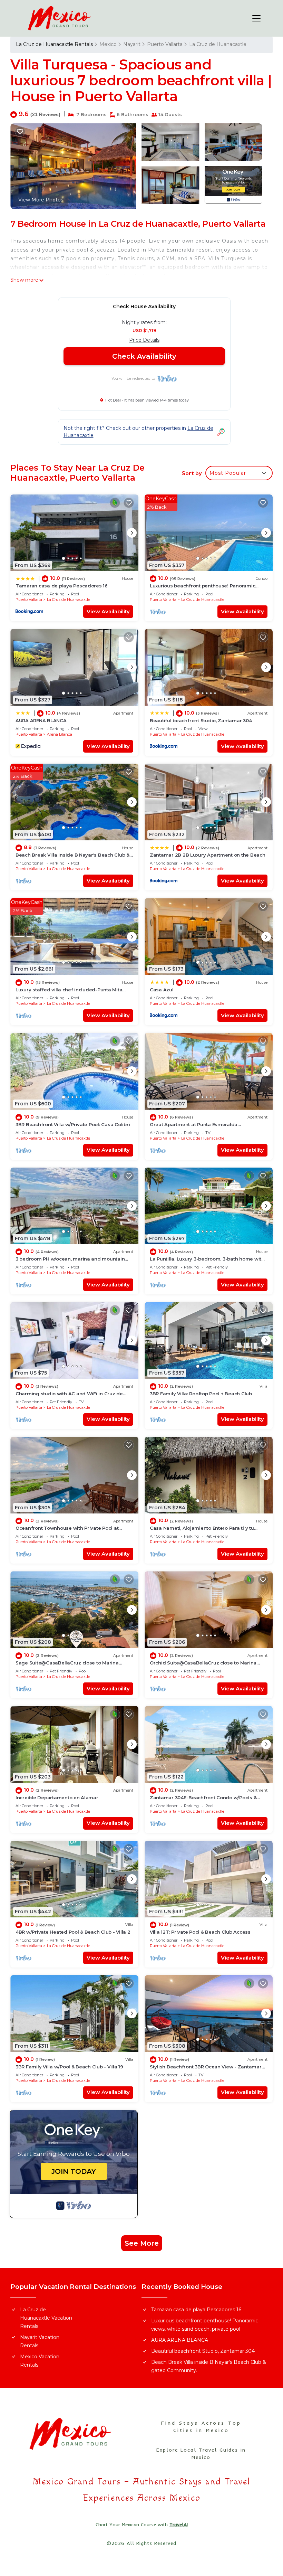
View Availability (108, 611)
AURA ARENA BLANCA (41, 720)
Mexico (108, 44)
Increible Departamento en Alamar (57, 1797)
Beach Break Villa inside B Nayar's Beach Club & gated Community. (209, 2366)
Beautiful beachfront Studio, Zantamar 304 (201, 720)
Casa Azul (162, 990)
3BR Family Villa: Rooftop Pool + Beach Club (201, 1394)
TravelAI (179, 2525)
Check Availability (144, 356)
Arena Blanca (60, 734)
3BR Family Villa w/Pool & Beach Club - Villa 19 (69, 2067)
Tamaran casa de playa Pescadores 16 (62, 586)
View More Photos (41, 200)
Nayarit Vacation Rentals (40, 2341)
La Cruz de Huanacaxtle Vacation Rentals (46, 2318)
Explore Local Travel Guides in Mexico (201, 2454)
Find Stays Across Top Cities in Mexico (201, 2427)
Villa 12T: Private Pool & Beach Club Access (200, 1932)
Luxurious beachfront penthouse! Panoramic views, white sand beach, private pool (205, 2325)
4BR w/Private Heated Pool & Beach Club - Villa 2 (73, 1932)
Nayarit (132, 44)
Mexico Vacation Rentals (40, 2361)
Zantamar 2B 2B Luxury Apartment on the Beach (208, 855)
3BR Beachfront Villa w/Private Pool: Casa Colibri (73, 1124)
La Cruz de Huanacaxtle (218, 44)
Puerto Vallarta (165, 44)
